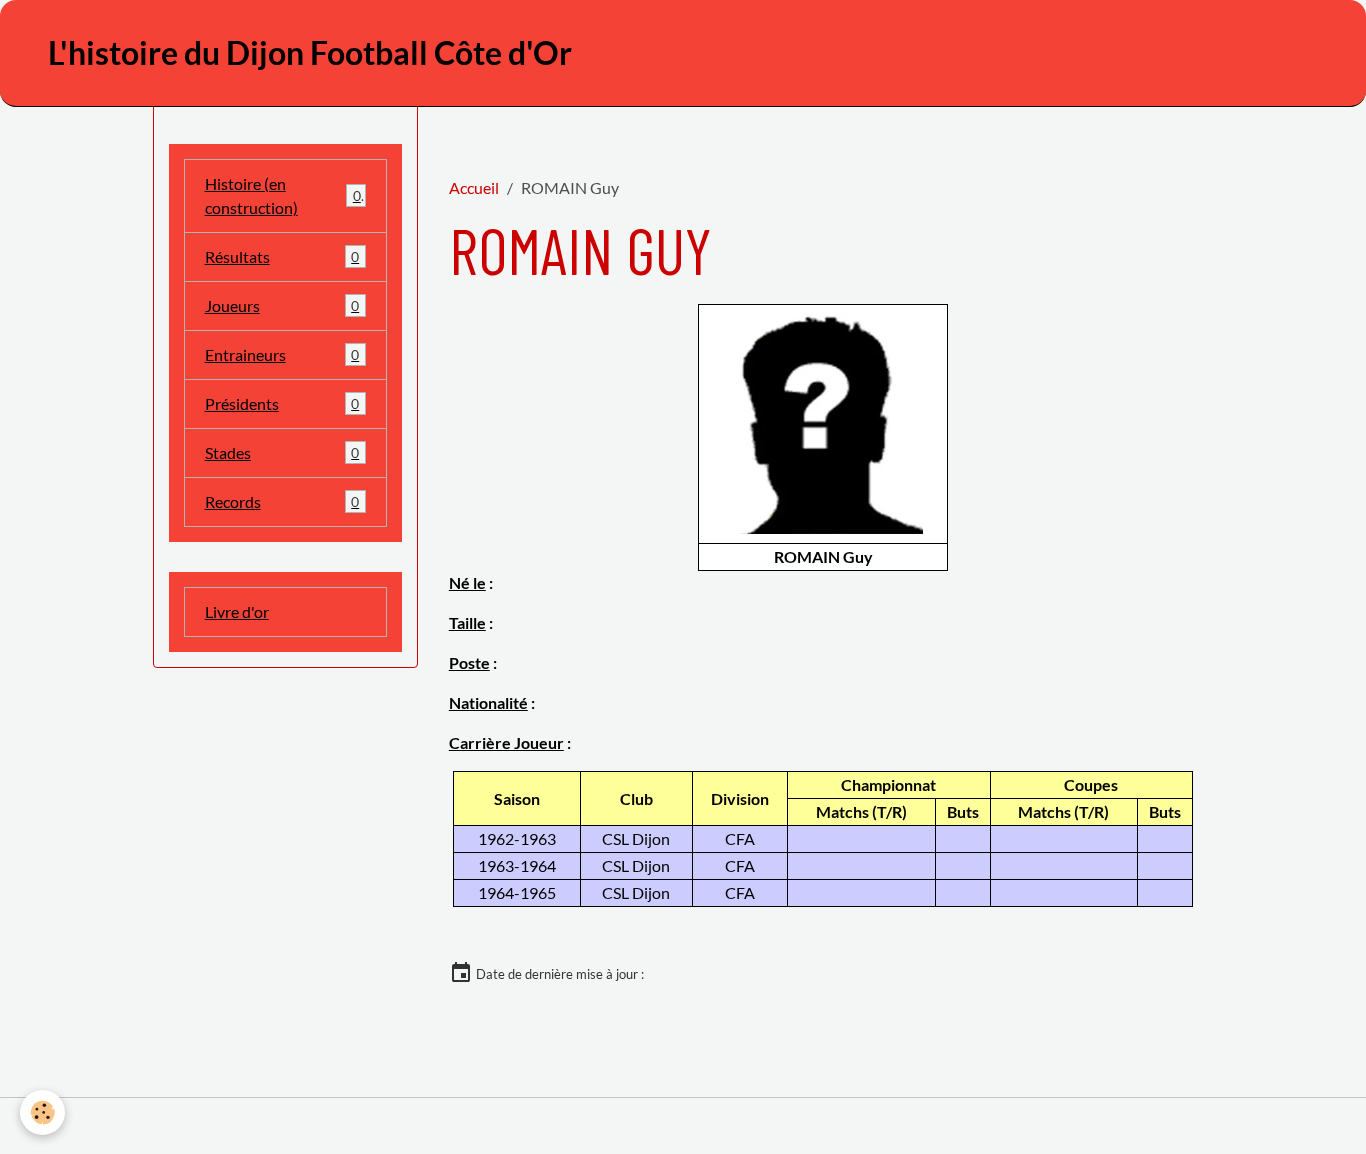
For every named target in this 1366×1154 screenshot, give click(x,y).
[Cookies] (42, 1112)
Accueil (474, 187)
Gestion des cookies (683, 1125)
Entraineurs (282, 354)
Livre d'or (237, 611)
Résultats (282, 256)
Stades (282, 452)
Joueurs (282, 305)
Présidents (282, 403)
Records (282, 501)
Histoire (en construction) (283, 195)
